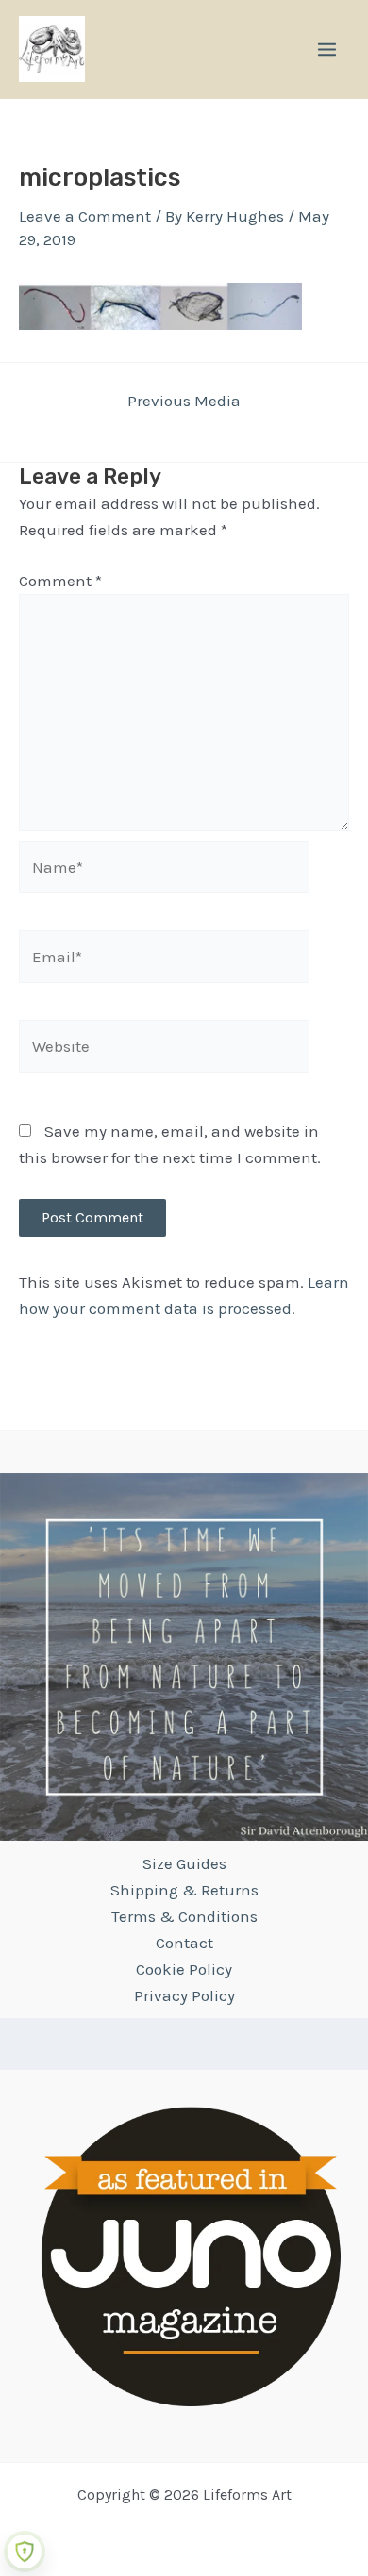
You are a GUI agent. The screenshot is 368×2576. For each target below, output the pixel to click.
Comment (60, 581)
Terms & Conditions (184, 1916)
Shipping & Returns (184, 1890)
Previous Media (184, 401)
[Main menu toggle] (327, 49)
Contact (184, 1943)
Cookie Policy (184, 1969)
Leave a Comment (85, 216)
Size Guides (184, 1863)
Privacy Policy (184, 1995)
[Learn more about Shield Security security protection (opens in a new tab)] (25, 2551)
